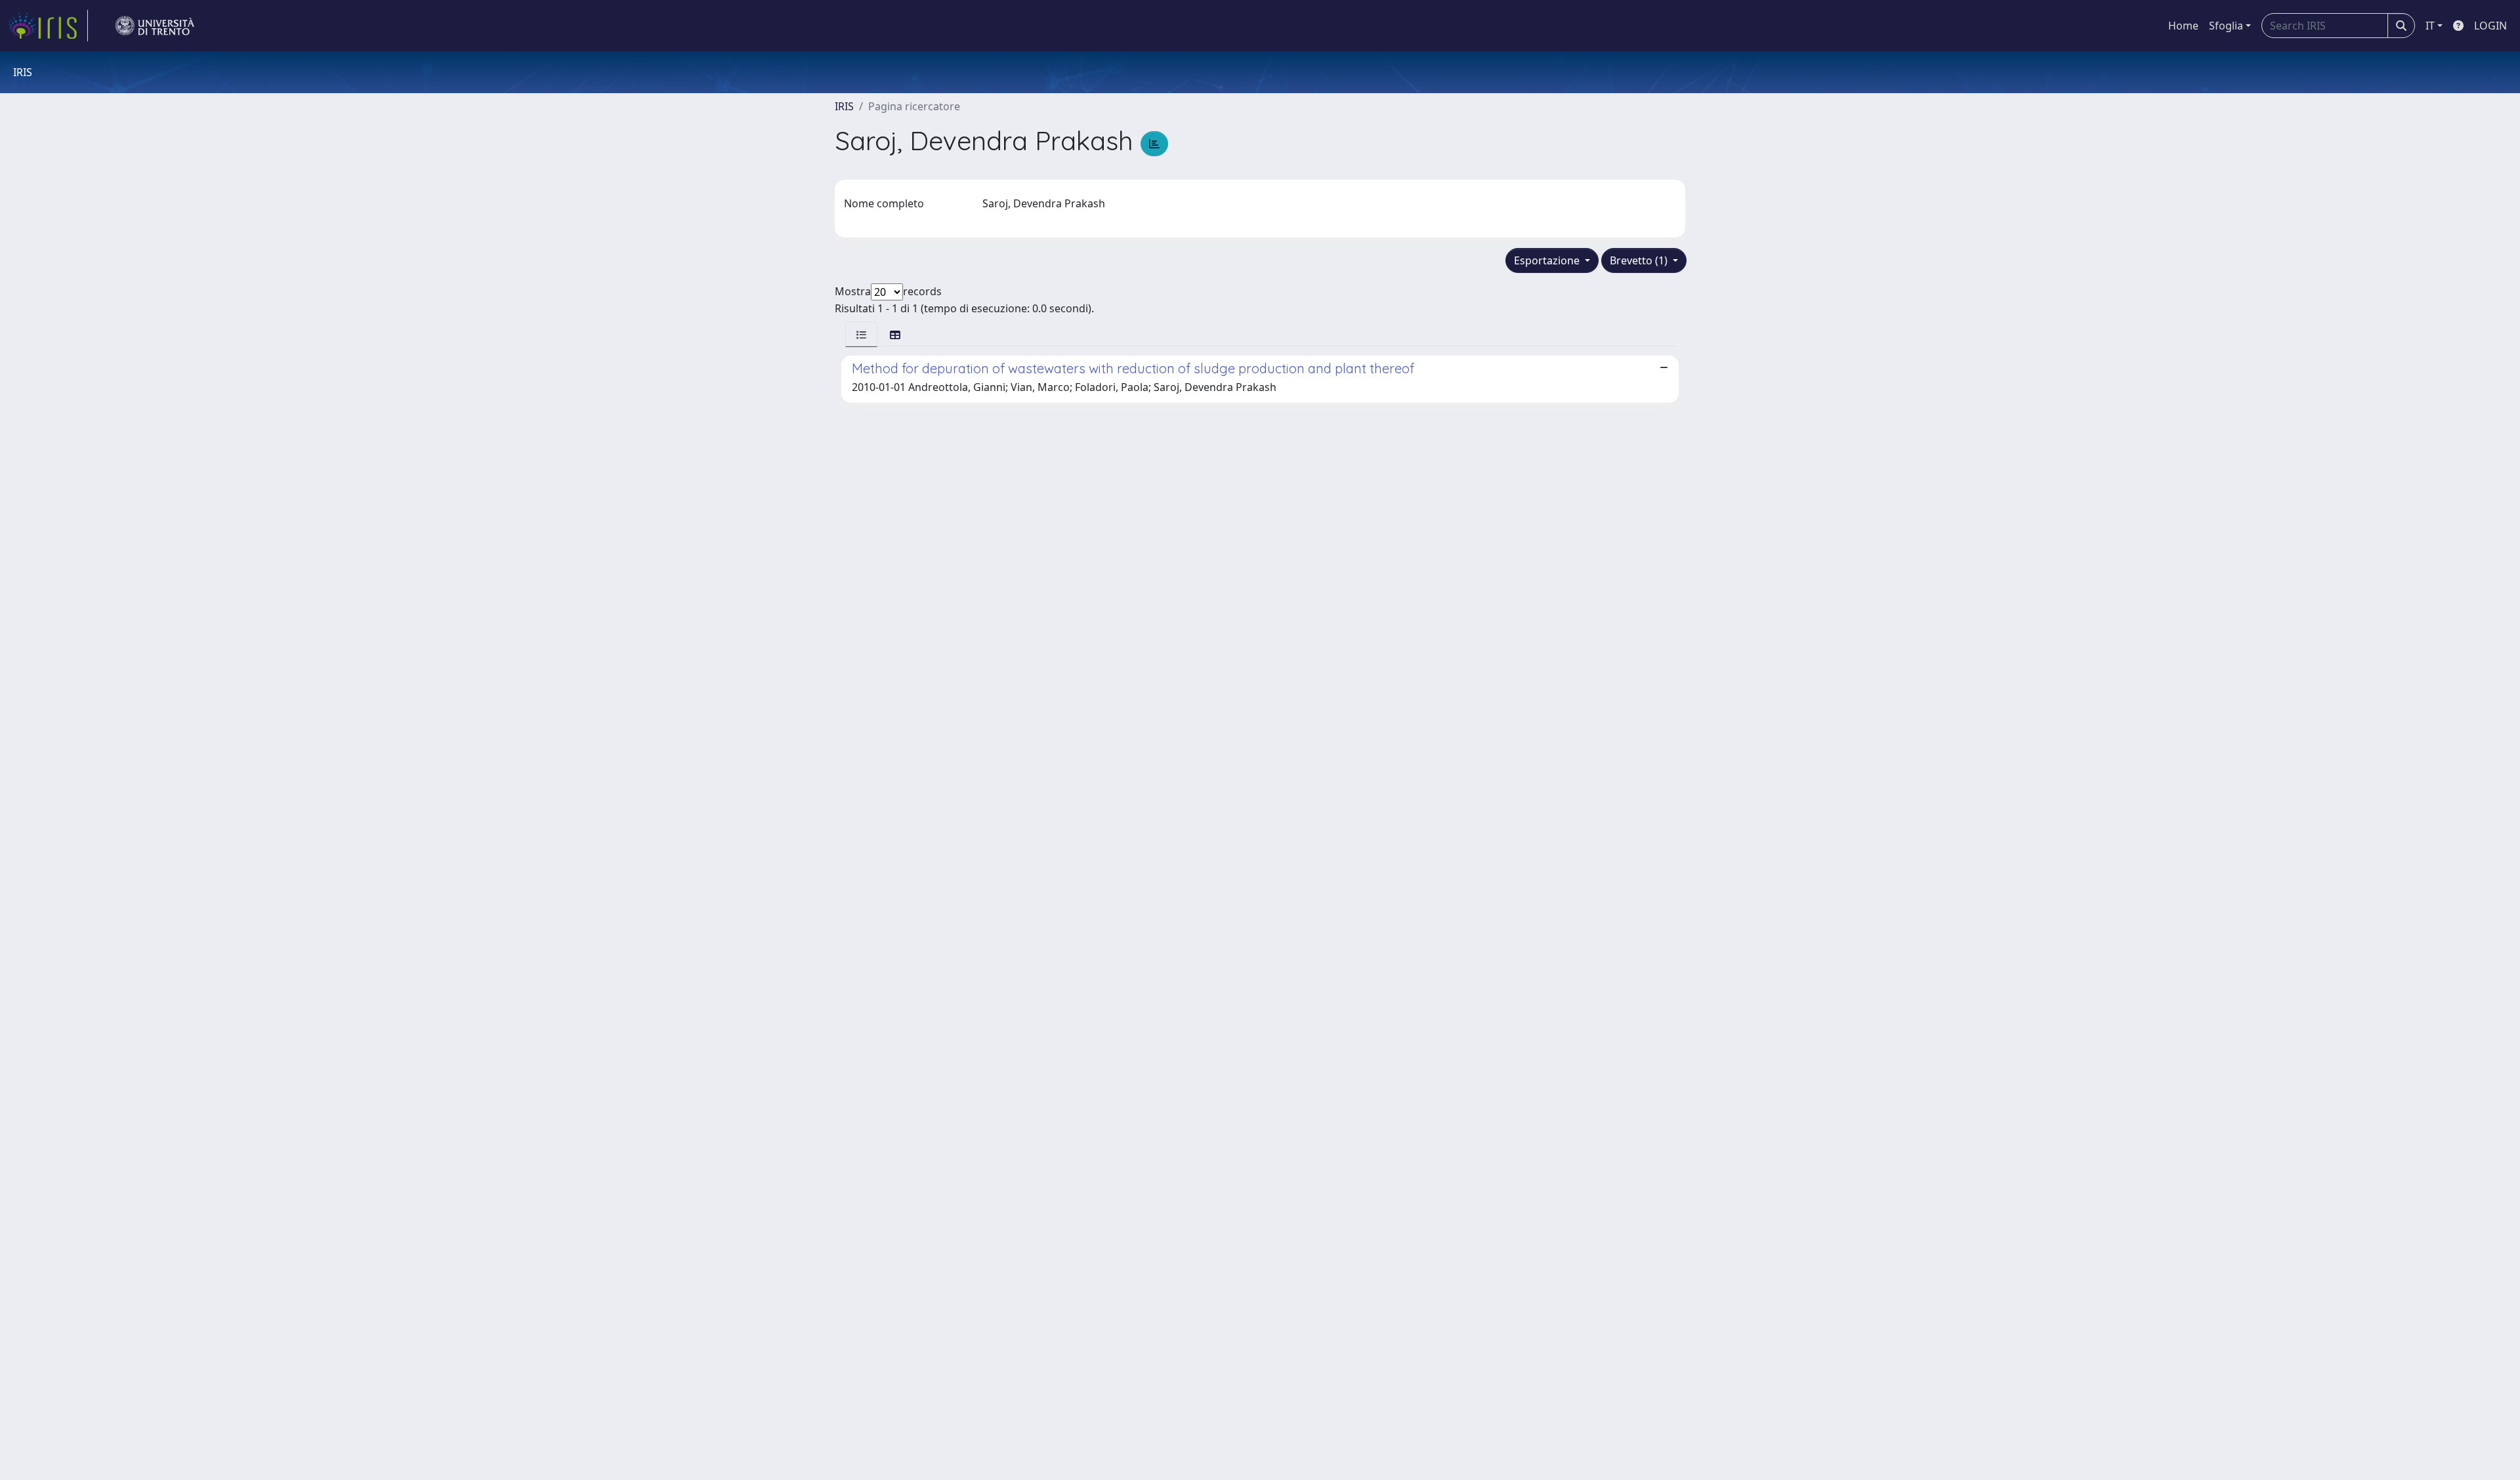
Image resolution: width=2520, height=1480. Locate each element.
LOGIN (2490, 26)
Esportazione (1548, 260)
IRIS (844, 106)
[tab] (861, 334)
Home (2183, 26)
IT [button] (2430, 26)
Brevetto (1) (1640, 260)
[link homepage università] (155, 26)
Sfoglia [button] (2226, 26)
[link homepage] (48, 26)
